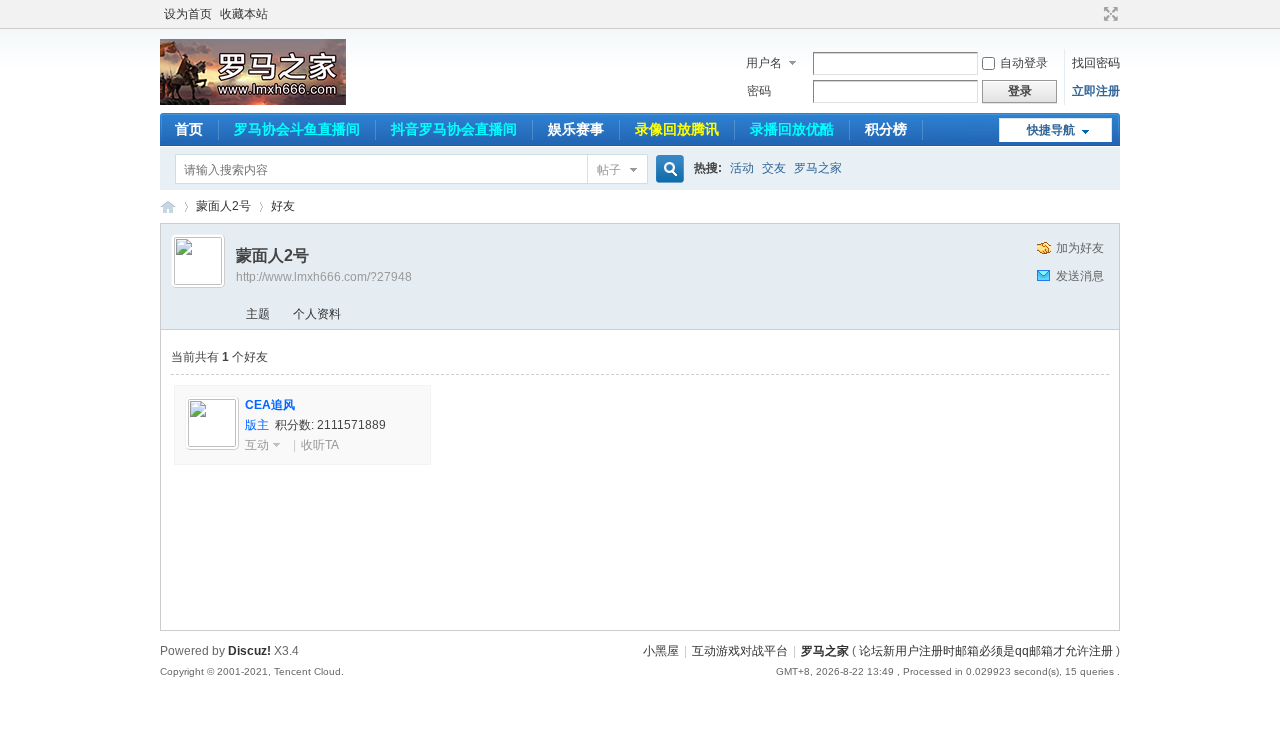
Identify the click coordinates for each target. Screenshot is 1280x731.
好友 (283, 206)
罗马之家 (818, 168)
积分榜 (886, 129)
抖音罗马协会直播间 (454, 129)
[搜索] (667, 169)
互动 (257, 445)
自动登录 (1024, 63)
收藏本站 (244, 14)
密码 (759, 91)
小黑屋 (661, 651)
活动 (742, 168)
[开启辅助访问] (1092, 14)
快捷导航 (1051, 130)
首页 (189, 129)
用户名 (764, 63)
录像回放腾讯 (677, 129)
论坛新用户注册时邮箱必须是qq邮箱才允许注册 (986, 651)
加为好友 (1080, 248)
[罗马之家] (253, 101)
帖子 (609, 170)
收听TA (320, 445)
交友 (774, 168)
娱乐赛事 (576, 129)
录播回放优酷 (792, 129)
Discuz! (249, 651)
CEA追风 (270, 405)
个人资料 (317, 314)
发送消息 (1080, 276)
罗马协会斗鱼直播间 (297, 129)
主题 (258, 314)
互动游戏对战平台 (740, 651)
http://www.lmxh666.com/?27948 (324, 277)
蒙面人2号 (223, 206)
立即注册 (1096, 91)
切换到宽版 (1108, 14)
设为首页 (188, 14)
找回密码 (1096, 63)
